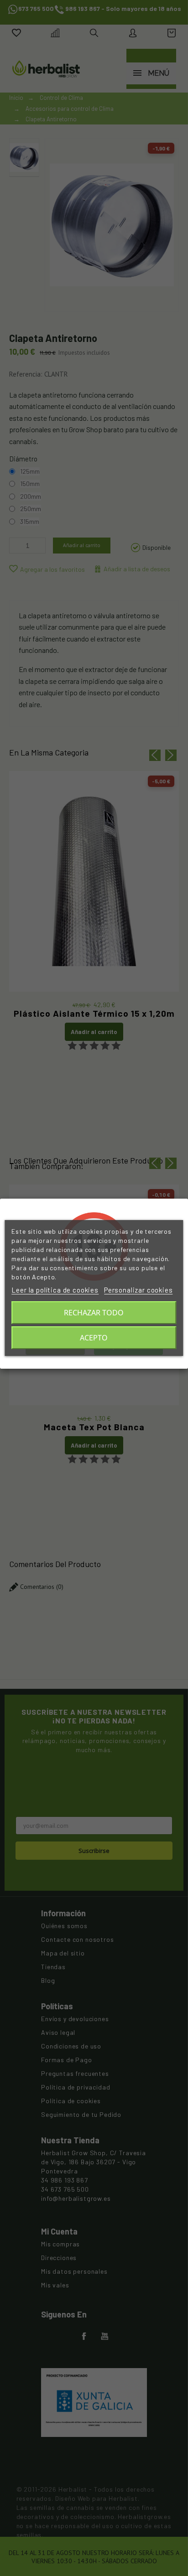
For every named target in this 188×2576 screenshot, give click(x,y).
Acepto (94, 1338)
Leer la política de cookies (55, 1290)
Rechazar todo (94, 1313)
